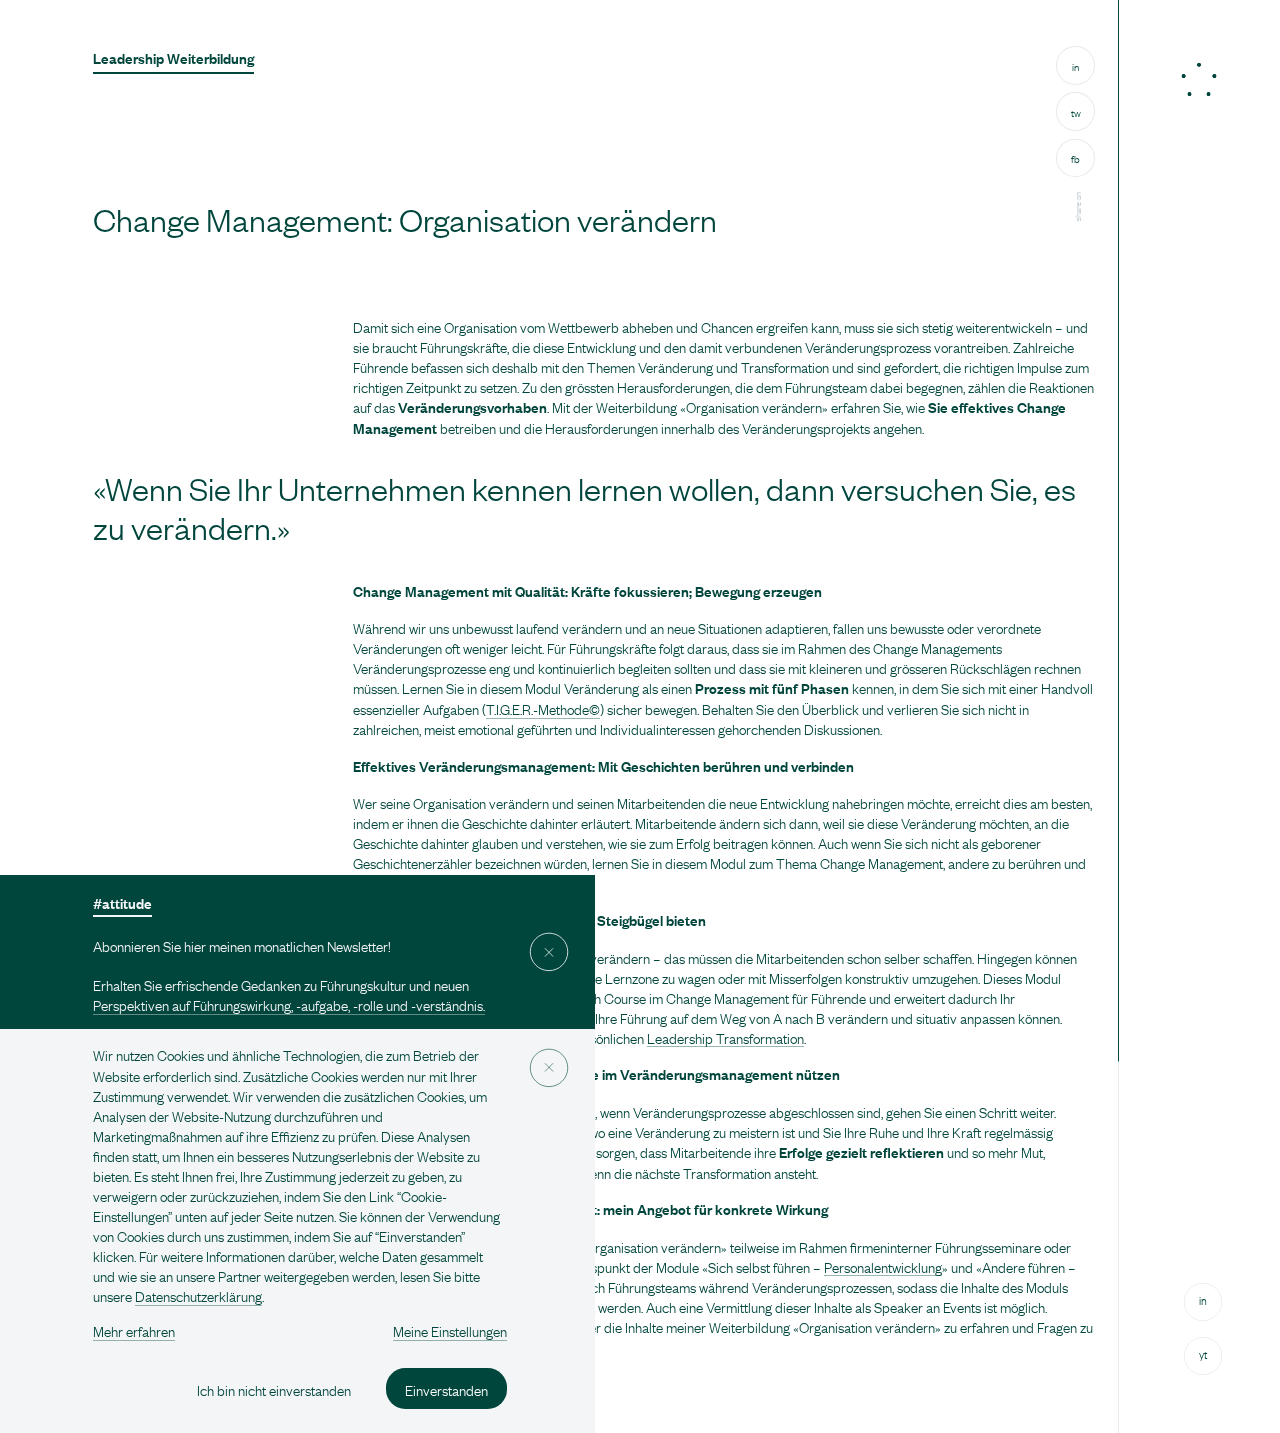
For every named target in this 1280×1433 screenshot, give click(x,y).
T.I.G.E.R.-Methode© (543, 708)
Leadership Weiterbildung (173, 57)
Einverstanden (446, 1388)
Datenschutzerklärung (198, 1295)
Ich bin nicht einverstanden (274, 1388)
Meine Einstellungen (450, 1330)
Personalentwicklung (883, 1266)
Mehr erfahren (134, 1330)
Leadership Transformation (725, 1037)
